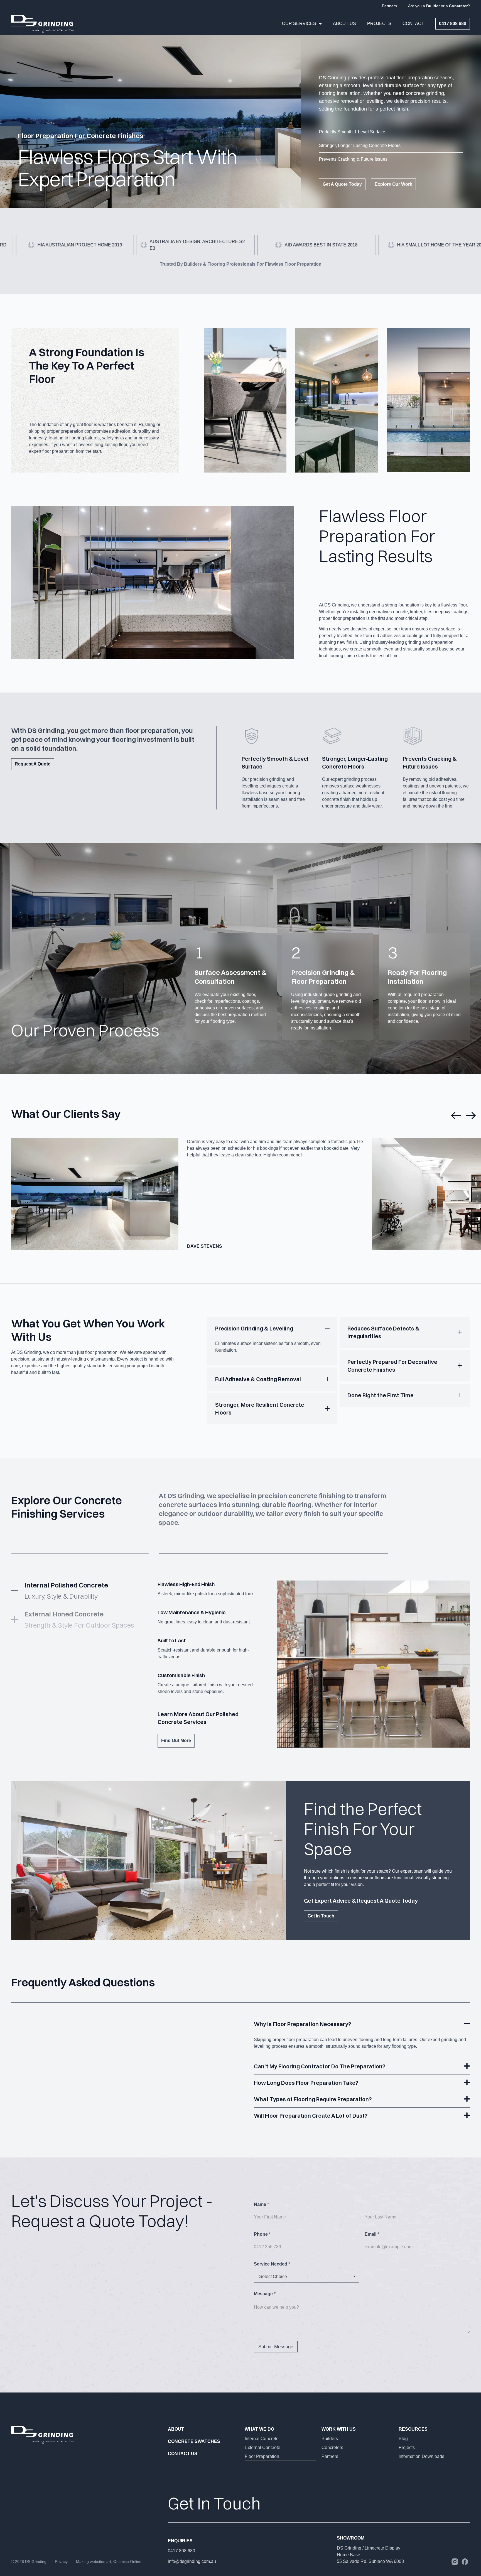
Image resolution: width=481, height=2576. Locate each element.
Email (372, 2234)
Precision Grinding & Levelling (254, 1328)
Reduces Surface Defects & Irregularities (383, 1332)
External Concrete (262, 2447)
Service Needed (272, 2264)
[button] (456, 1115)
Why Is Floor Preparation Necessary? (302, 2024)
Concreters (332, 2447)
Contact (413, 24)
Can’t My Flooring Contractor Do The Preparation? (320, 2066)
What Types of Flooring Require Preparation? (313, 2099)
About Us (344, 24)
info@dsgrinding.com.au (192, 2561)
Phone (262, 2234)
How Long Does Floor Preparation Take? (306, 2083)
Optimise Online (127, 2562)
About (176, 2429)
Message (265, 2294)
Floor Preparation (262, 2456)
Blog (403, 2439)
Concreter (458, 6)
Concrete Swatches (194, 2441)
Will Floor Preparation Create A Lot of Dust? (311, 2116)
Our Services (299, 24)
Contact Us (183, 2454)
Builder (434, 6)
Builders (330, 2439)
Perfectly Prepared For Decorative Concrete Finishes (392, 1366)
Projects (379, 24)
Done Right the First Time (381, 1395)
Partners (389, 6)
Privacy (61, 2562)
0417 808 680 (181, 2551)
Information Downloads (421, 2456)
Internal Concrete (262, 2439)
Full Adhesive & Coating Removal (258, 1379)
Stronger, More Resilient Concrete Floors (260, 1409)
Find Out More (176, 1740)
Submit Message (276, 2347)
